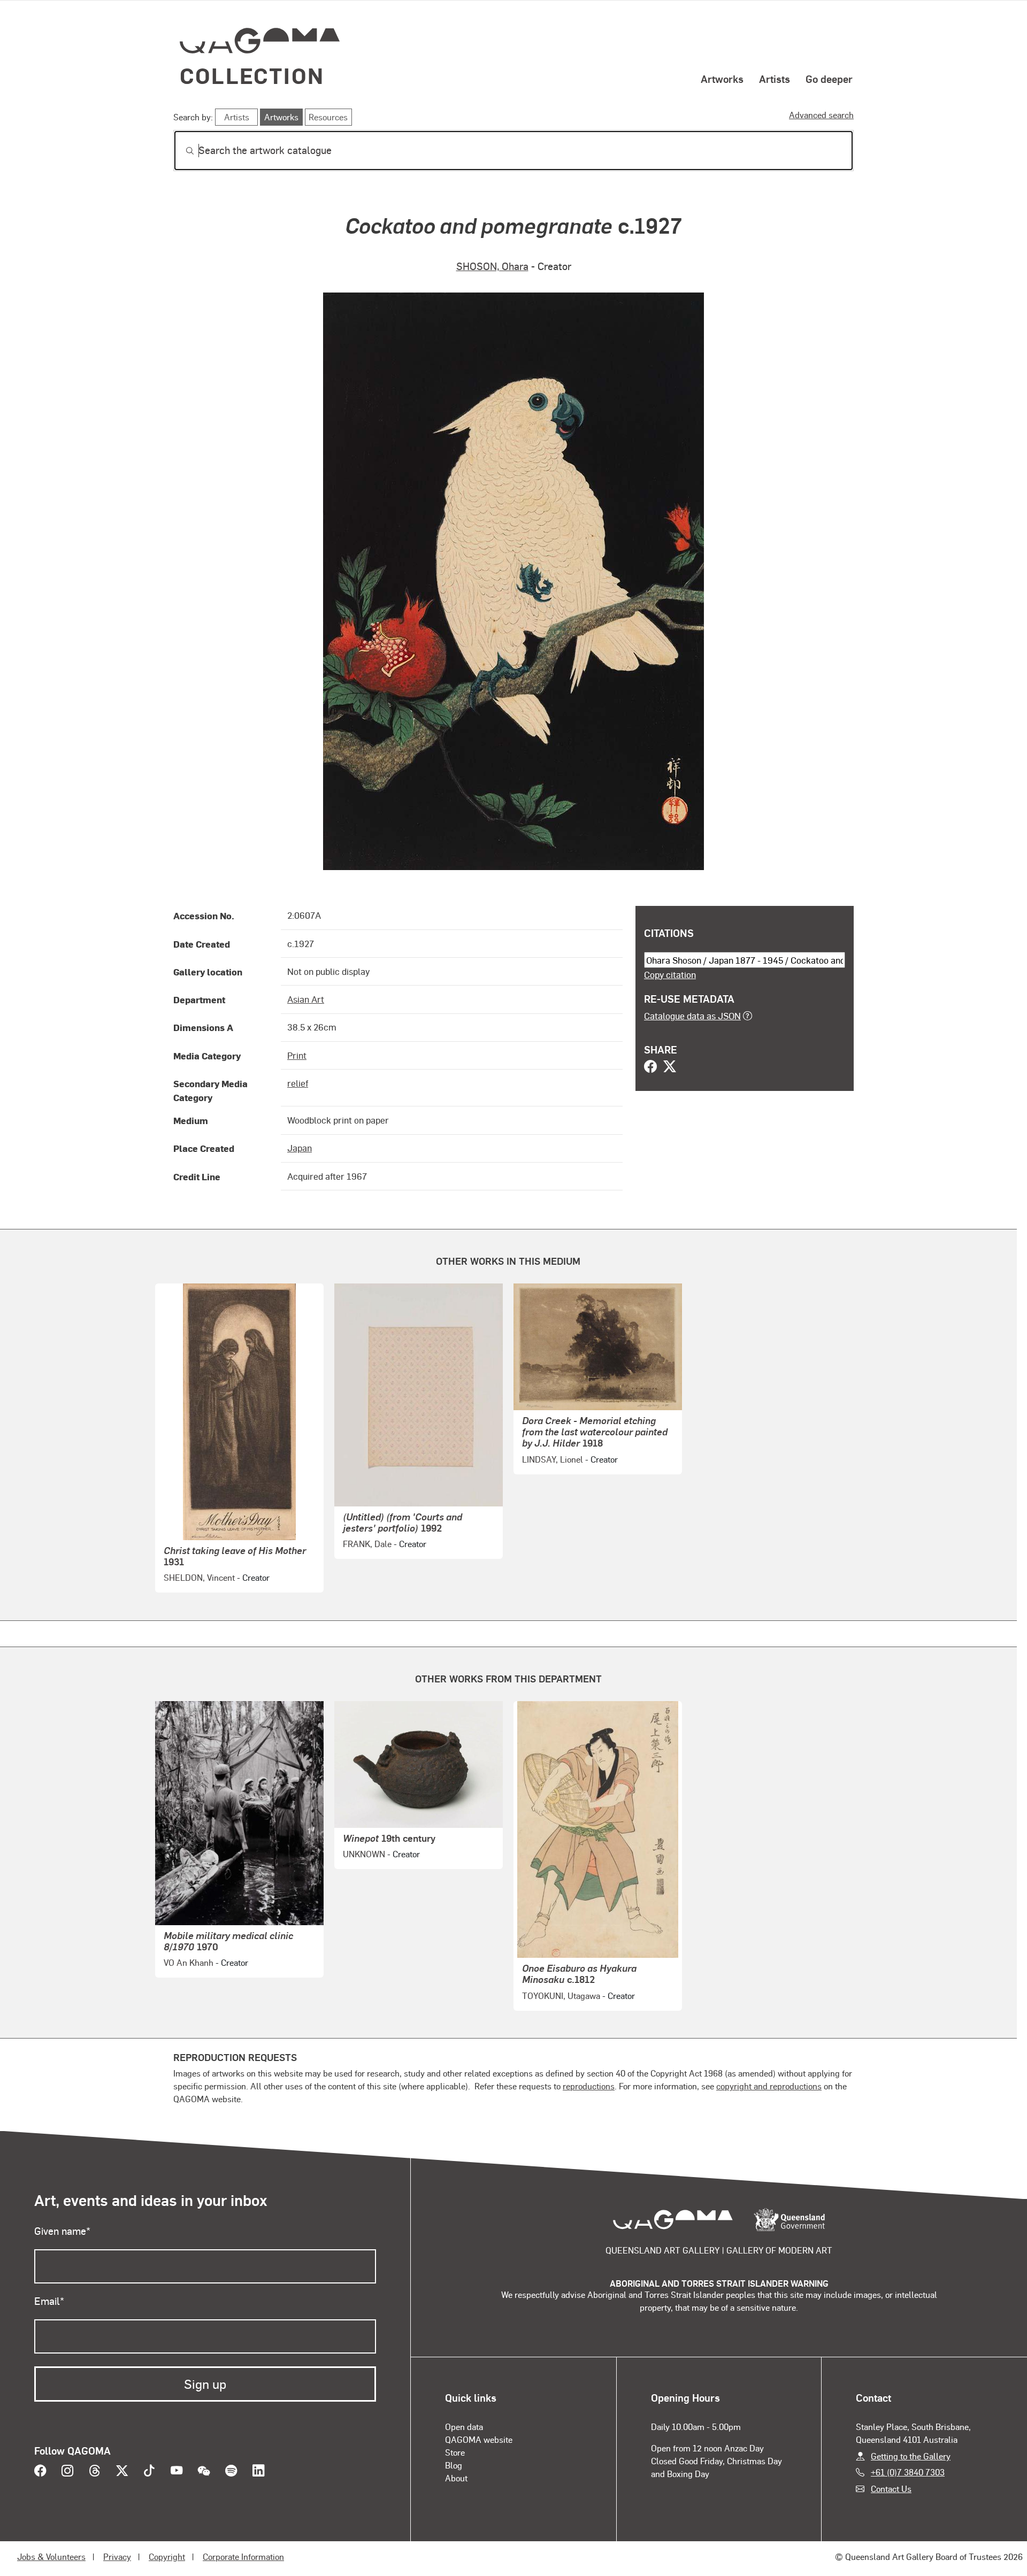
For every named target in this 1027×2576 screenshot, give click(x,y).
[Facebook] (650, 1067)
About (456, 2478)
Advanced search (821, 115)
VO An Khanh (189, 1962)
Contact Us (891, 2489)
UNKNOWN (364, 1854)
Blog (454, 2465)
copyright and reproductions (769, 2086)
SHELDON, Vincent (199, 1577)
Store (455, 2452)
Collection (252, 75)
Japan (300, 1148)
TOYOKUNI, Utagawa (561, 1996)
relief (298, 1083)
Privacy (117, 2556)
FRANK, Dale (367, 1544)
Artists (775, 79)
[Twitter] (670, 1067)
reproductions (589, 2086)
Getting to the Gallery (911, 2456)
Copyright (167, 2556)
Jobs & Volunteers (51, 2556)
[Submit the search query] (181, 151)
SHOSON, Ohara (492, 266)
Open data (464, 2427)
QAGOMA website (479, 2439)
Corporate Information (243, 2556)
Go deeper (829, 79)
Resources (328, 117)
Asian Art (306, 999)
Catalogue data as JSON (692, 1016)
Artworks (722, 79)
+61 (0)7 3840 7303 (908, 2472)
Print (297, 1055)
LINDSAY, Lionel (553, 1459)
